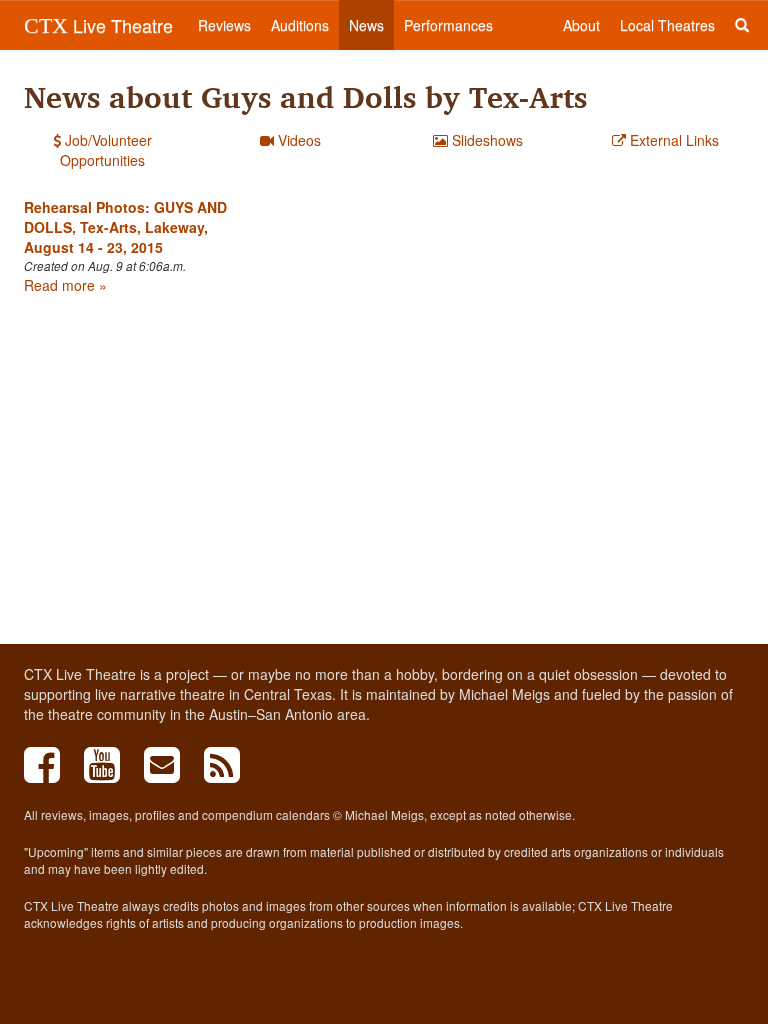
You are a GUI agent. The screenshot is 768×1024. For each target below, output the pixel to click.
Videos (297, 140)
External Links (672, 140)
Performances (448, 25)
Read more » (65, 285)
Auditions (300, 25)
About (581, 25)
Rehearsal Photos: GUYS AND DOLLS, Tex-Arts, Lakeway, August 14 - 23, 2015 (125, 227)
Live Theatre (98, 25)
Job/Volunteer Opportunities (106, 150)
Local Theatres (667, 25)
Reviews (224, 25)
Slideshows (485, 140)
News (366, 25)
